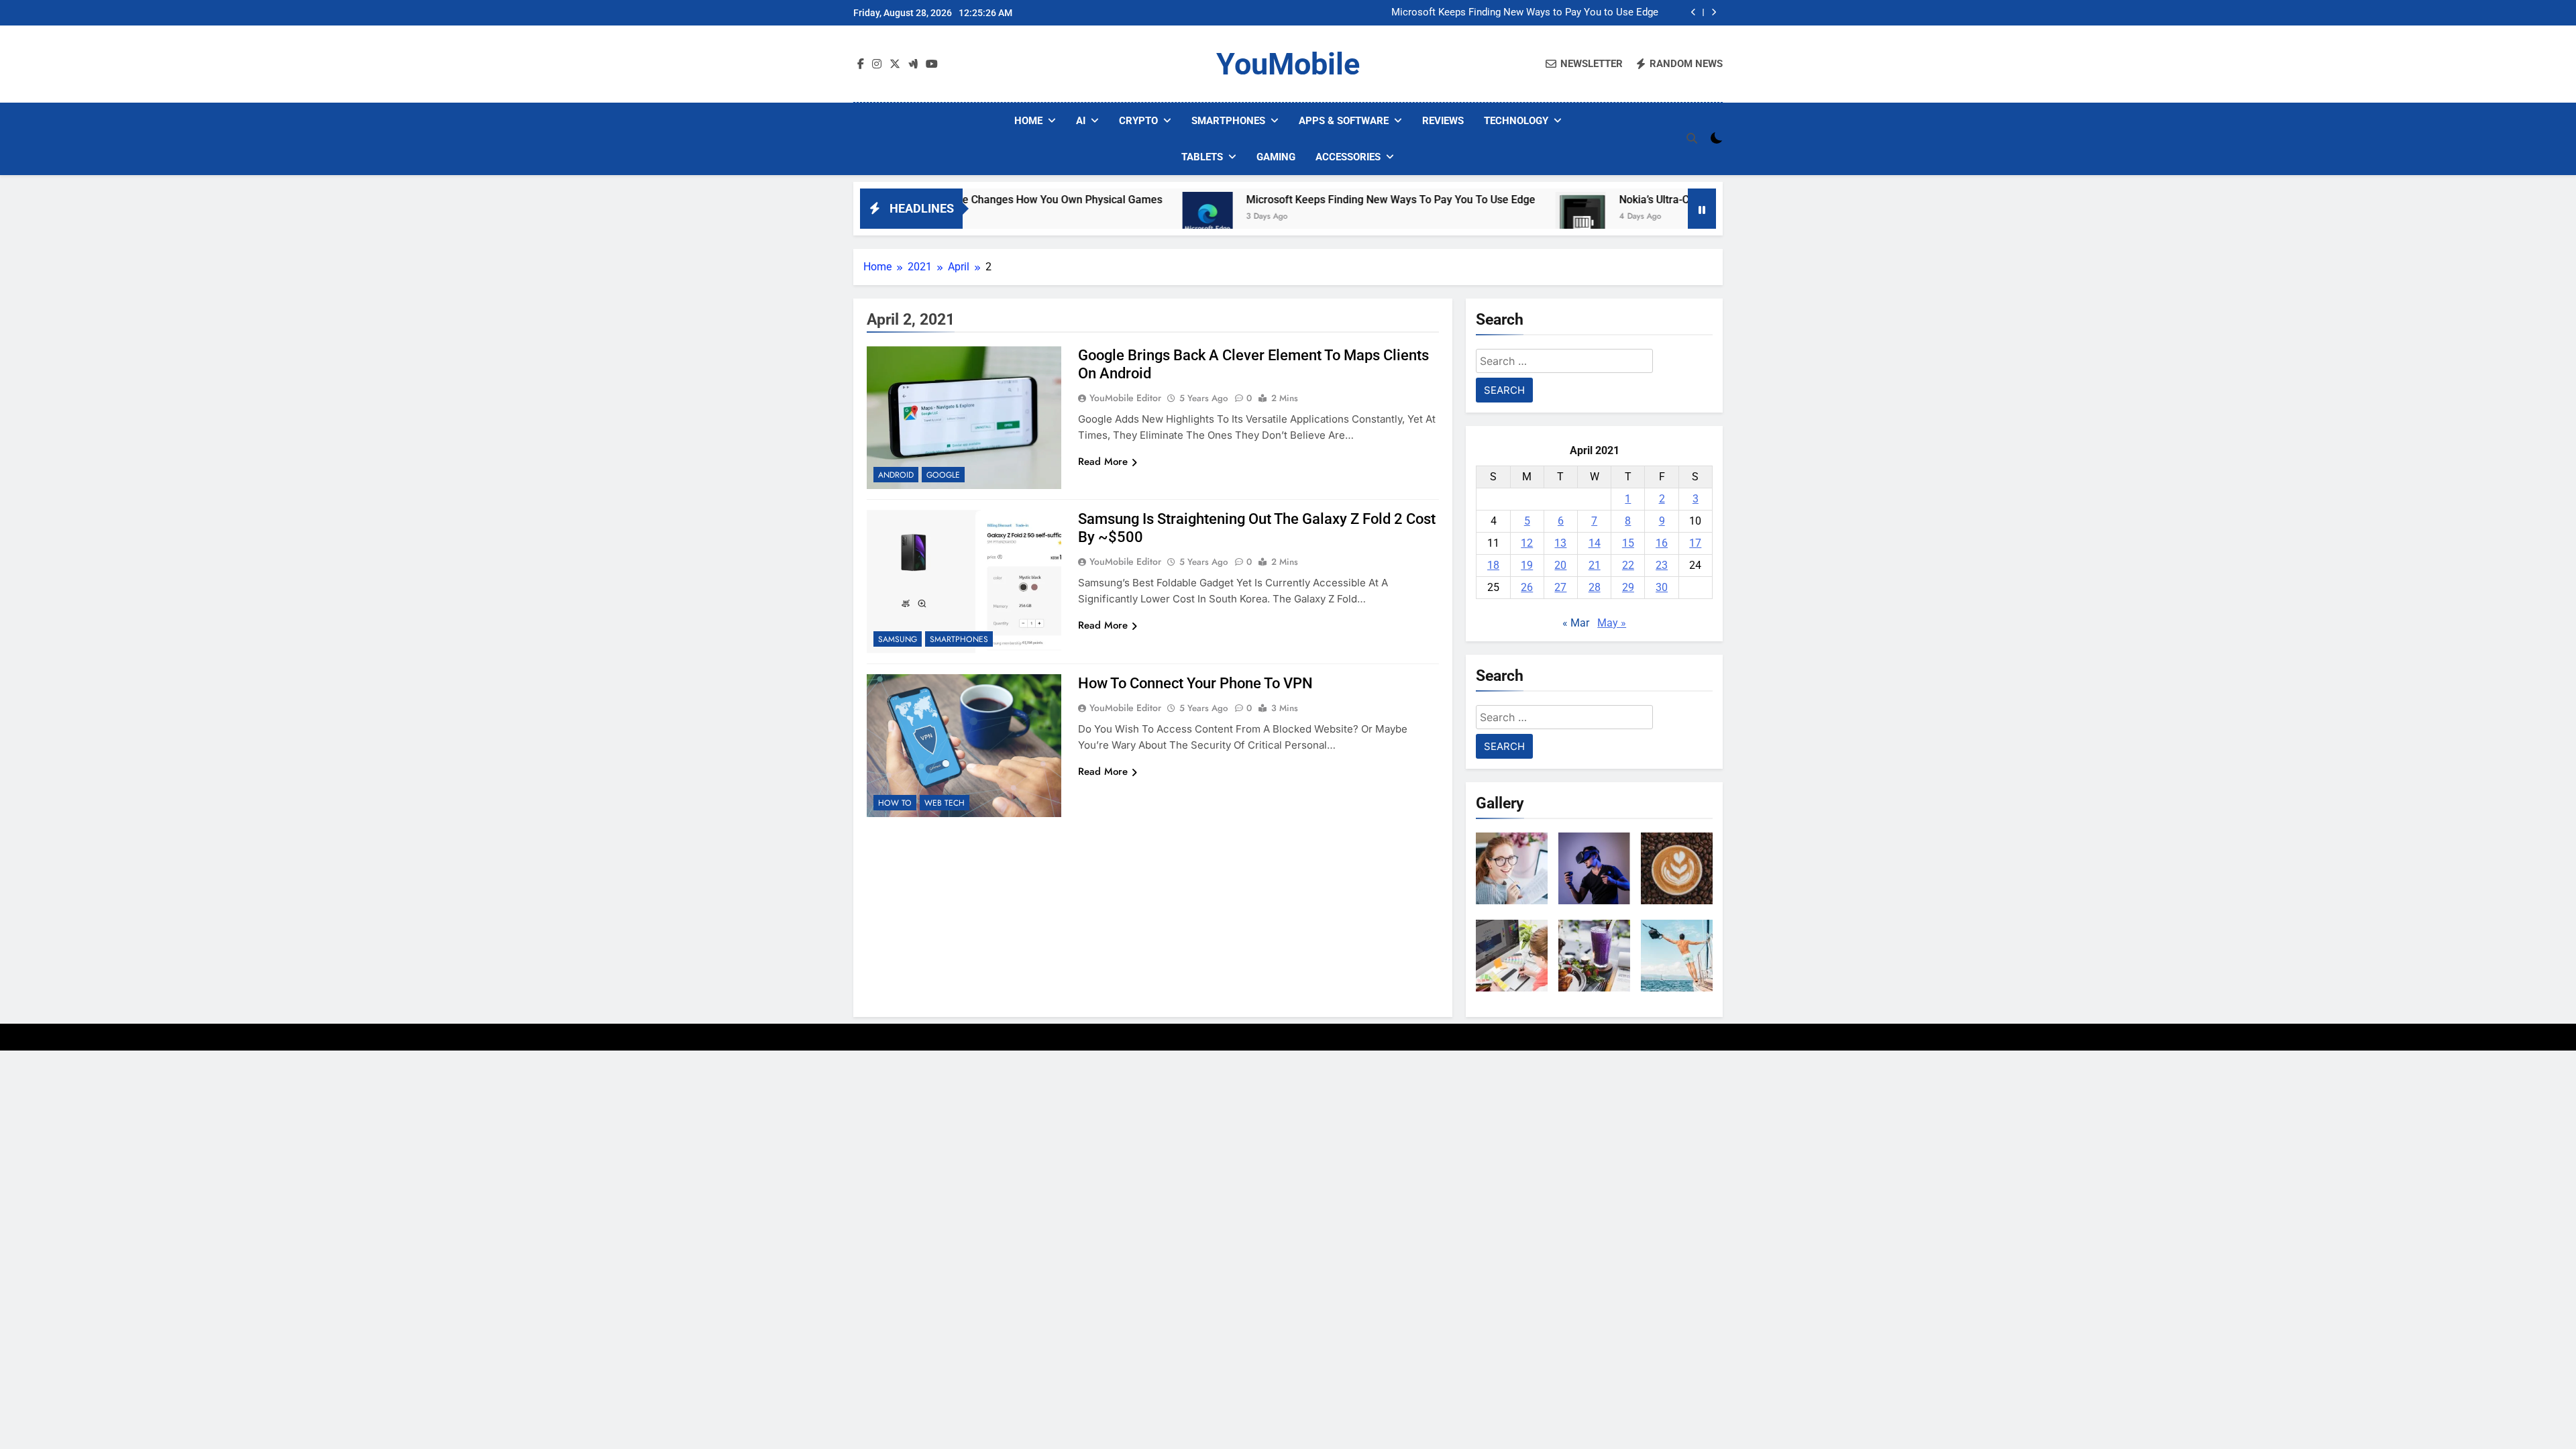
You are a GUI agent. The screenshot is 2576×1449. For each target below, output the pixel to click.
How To (895, 803)
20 (1560, 565)
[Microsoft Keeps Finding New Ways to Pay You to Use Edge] (1125, 217)
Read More (1103, 462)
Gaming (1276, 157)
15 (1628, 543)
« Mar (1576, 623)
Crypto (1138, 121)
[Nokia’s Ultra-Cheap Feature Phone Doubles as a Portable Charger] (1498, 217)
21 (1595, 565)
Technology (1516, 121)
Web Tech (945, 803)
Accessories (1348, 157)
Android (896, 475)
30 (1662, 587)
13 (1560, 543)
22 (1628, 565)
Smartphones (1228, 121)
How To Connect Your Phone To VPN (1195, 683)
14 (1595, 543)
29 (1628, 587)
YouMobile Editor (1125, 398)
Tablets (1202, 157)
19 (1527, 565)
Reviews (1443, 121)
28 (1595, 587)
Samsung (898, 639)
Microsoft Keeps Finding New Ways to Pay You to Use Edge (1525, 13)
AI (1081, 121)
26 (1527, 587)
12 (1527, 543)
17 (1695, 543)
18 (1493, 565)
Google (943, 475)
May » (1612, 623)
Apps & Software (1344, 121)
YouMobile (1288, 64)
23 (1662, 565)
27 (1560, 587)
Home (1028, 121)
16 (1662, 543)
